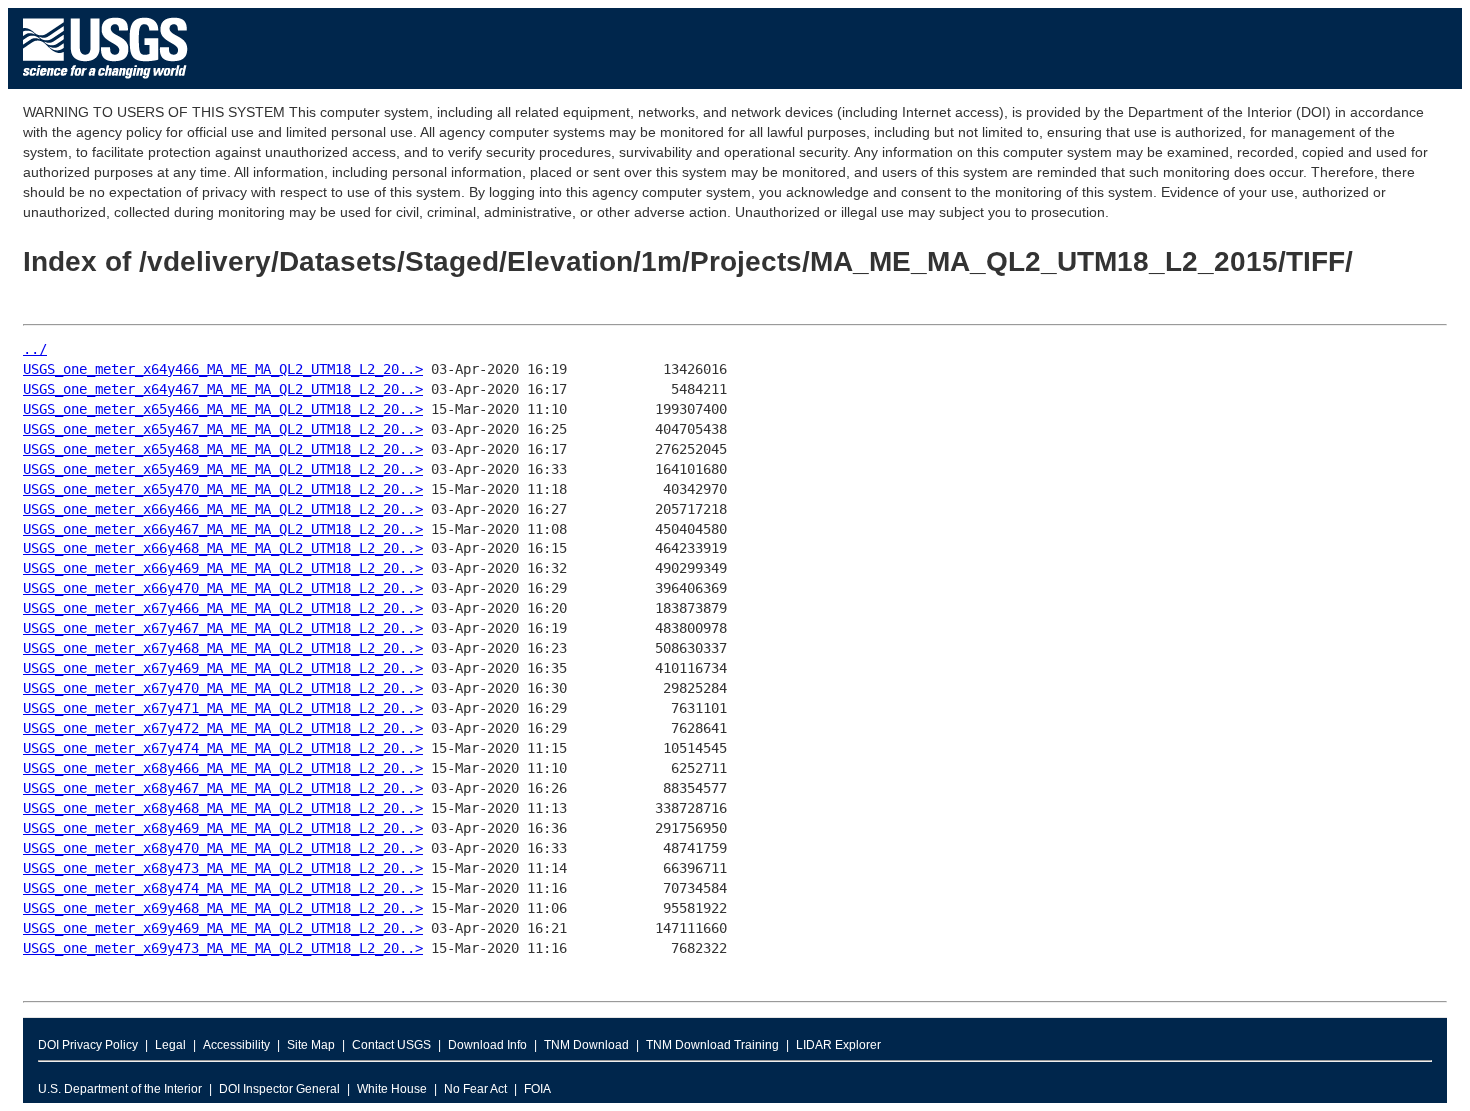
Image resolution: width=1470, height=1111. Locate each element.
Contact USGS (391, 1045)
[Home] (105, 83)
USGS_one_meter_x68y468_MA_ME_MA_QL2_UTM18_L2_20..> (223, 808)
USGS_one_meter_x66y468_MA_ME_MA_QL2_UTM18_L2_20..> (223, 548)
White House (392, 1089)
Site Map (311, 1045)
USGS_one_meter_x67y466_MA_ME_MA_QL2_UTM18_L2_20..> (223, 608)
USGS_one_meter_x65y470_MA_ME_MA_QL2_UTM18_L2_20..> (223, 489)
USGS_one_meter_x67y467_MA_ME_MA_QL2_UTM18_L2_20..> (223, 628)
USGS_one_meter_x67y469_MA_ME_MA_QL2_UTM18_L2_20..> (223, 668)
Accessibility (236, 1045)
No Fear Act (475, 1089)
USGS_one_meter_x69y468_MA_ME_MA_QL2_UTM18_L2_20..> (223, 908)
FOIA (537, 1089)
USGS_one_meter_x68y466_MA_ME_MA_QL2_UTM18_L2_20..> (223, 768)
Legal (170, 1045)
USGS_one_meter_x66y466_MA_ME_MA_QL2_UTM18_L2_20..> (223, 509)
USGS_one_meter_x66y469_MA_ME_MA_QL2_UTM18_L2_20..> (223, 568)
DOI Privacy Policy (88, 1045)
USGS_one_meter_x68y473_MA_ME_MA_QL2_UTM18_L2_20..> (223, 868)
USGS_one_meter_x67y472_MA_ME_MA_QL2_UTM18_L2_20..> (223, 728)
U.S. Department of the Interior (120, 1089)
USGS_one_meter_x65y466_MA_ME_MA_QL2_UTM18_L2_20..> (223, 409)
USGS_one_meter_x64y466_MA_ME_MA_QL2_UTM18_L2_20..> (223, 369)
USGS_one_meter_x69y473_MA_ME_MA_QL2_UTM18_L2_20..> (223, 948)
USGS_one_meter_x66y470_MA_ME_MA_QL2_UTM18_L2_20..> (223, 588)
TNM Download (586, 1045)
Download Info (487, 1045)
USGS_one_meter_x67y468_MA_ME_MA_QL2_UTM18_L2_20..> (223, 648)
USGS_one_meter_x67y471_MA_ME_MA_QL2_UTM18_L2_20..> (223, 708)
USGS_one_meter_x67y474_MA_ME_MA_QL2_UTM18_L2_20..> (223, 748)
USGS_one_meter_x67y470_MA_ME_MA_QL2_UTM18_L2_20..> (223, 688)
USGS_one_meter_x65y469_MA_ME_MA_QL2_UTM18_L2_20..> (223, 469)
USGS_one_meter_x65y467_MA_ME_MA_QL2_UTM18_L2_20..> (223, 429)
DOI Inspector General (279, 1089)
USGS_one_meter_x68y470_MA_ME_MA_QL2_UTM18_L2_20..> (223, 848)
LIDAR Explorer (838, 1045)
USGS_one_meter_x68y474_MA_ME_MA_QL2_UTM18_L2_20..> (223, 888)
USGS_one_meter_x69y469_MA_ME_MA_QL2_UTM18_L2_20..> (223, 928)
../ (35, 349)
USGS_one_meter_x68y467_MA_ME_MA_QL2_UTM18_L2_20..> (223, 788)
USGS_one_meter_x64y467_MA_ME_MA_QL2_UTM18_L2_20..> (223, 389)
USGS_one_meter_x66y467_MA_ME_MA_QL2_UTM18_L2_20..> (223, 529)
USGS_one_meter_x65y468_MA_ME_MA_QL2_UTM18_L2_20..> (223, 449)
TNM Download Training (712, 1045)
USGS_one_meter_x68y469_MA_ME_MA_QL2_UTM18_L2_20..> (223, 828)
